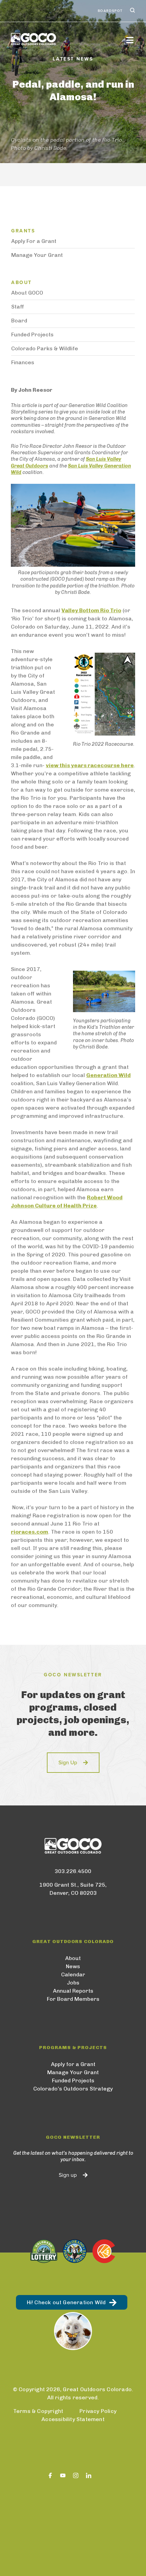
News (73, 1966)
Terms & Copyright (38, 2411)
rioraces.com (30, 1532)
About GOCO (27, 293)
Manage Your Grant (37, 255)
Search (132, 11)
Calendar (73, 1974)
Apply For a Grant (34, 241)
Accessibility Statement (73, 2419)
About (73, 1958)
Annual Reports (73, 1991)
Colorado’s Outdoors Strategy (73, 2089)
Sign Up (68, 1763)
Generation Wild (108, 1075)
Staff (18, 307)
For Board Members (73, 1999)
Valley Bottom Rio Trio (91, 610)
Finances (23, 362)
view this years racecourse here (90, 765)
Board (19, 321)
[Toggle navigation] (130, 40)
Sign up (68, 2175)
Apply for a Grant (73, 2064)
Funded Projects (32, 334)
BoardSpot (110, 11)
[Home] (65, 39)
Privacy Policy (98, 2411)
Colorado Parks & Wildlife (45, 348)
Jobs (73, 1983)
